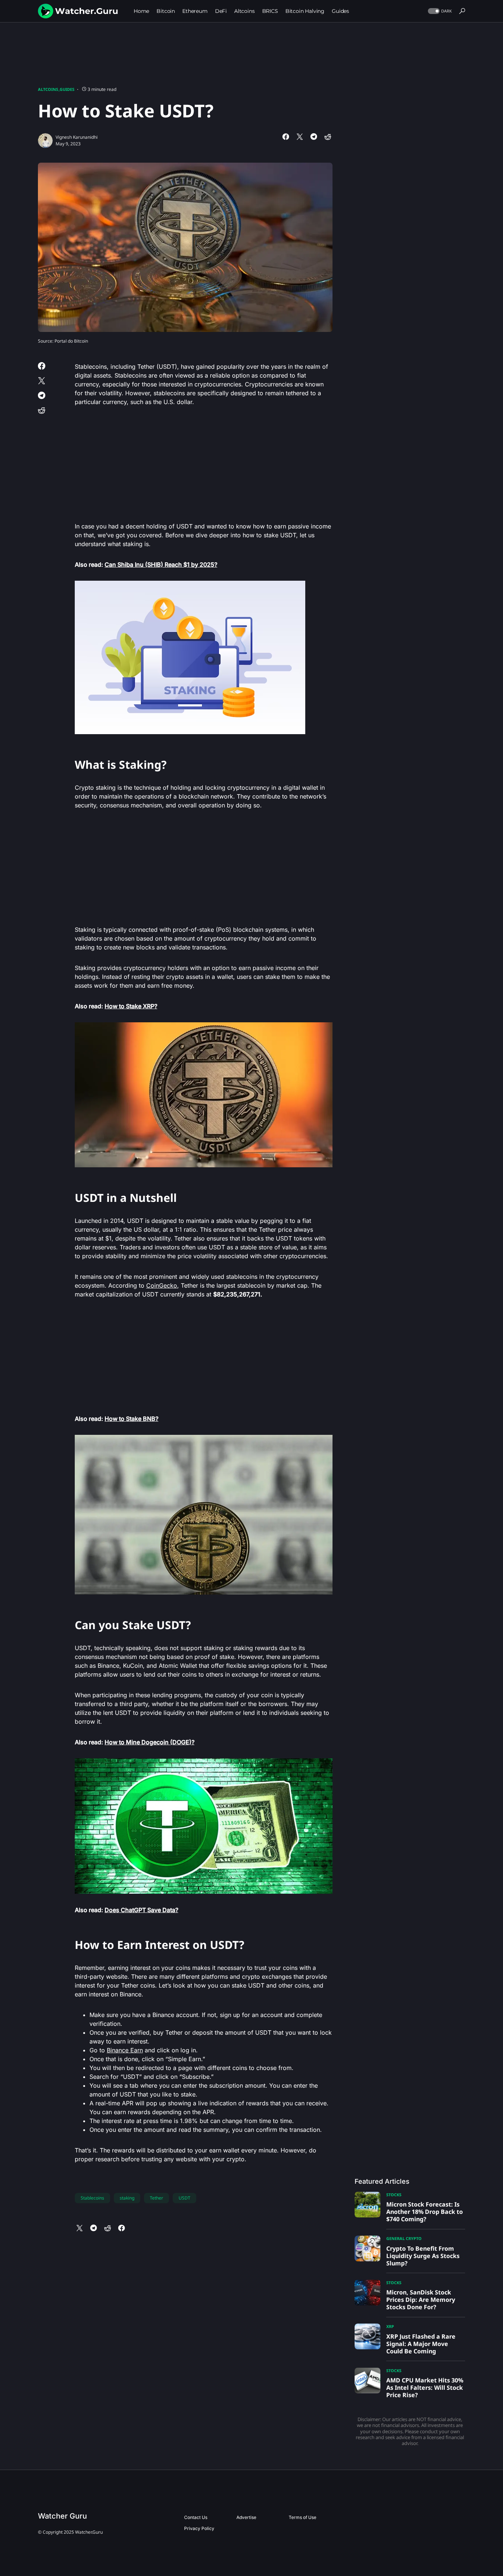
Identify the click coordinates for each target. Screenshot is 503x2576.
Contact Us (196, 2517)
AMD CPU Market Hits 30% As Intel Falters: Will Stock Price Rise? (425, 2388)
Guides (67, 89)
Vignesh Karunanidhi (77, 137)
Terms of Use (302, 2517)
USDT (184, 2198)
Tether (156, 2198)
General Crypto (404, 2238)
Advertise (246, 2517)
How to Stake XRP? (131, 1006)
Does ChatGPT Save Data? (141, 1910)
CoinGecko (162, 1285)
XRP (390, 2326)
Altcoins (48, 89)
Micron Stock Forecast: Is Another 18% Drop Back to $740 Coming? (425, 2212)
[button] (439, 11)
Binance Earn (125, 2050)
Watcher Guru (62, 2516)
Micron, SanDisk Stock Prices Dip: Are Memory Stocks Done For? (421, 2300)
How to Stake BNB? (131, 1419)
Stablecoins (92, 2198)
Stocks (394, 2195)
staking (127, 2198)
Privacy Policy (199, 2528)
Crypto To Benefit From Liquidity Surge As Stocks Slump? (423, 2256)
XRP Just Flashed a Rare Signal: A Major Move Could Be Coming (421, 2344)
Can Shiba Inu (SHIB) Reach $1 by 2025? (161, 565)
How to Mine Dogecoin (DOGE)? (150, 1742)
